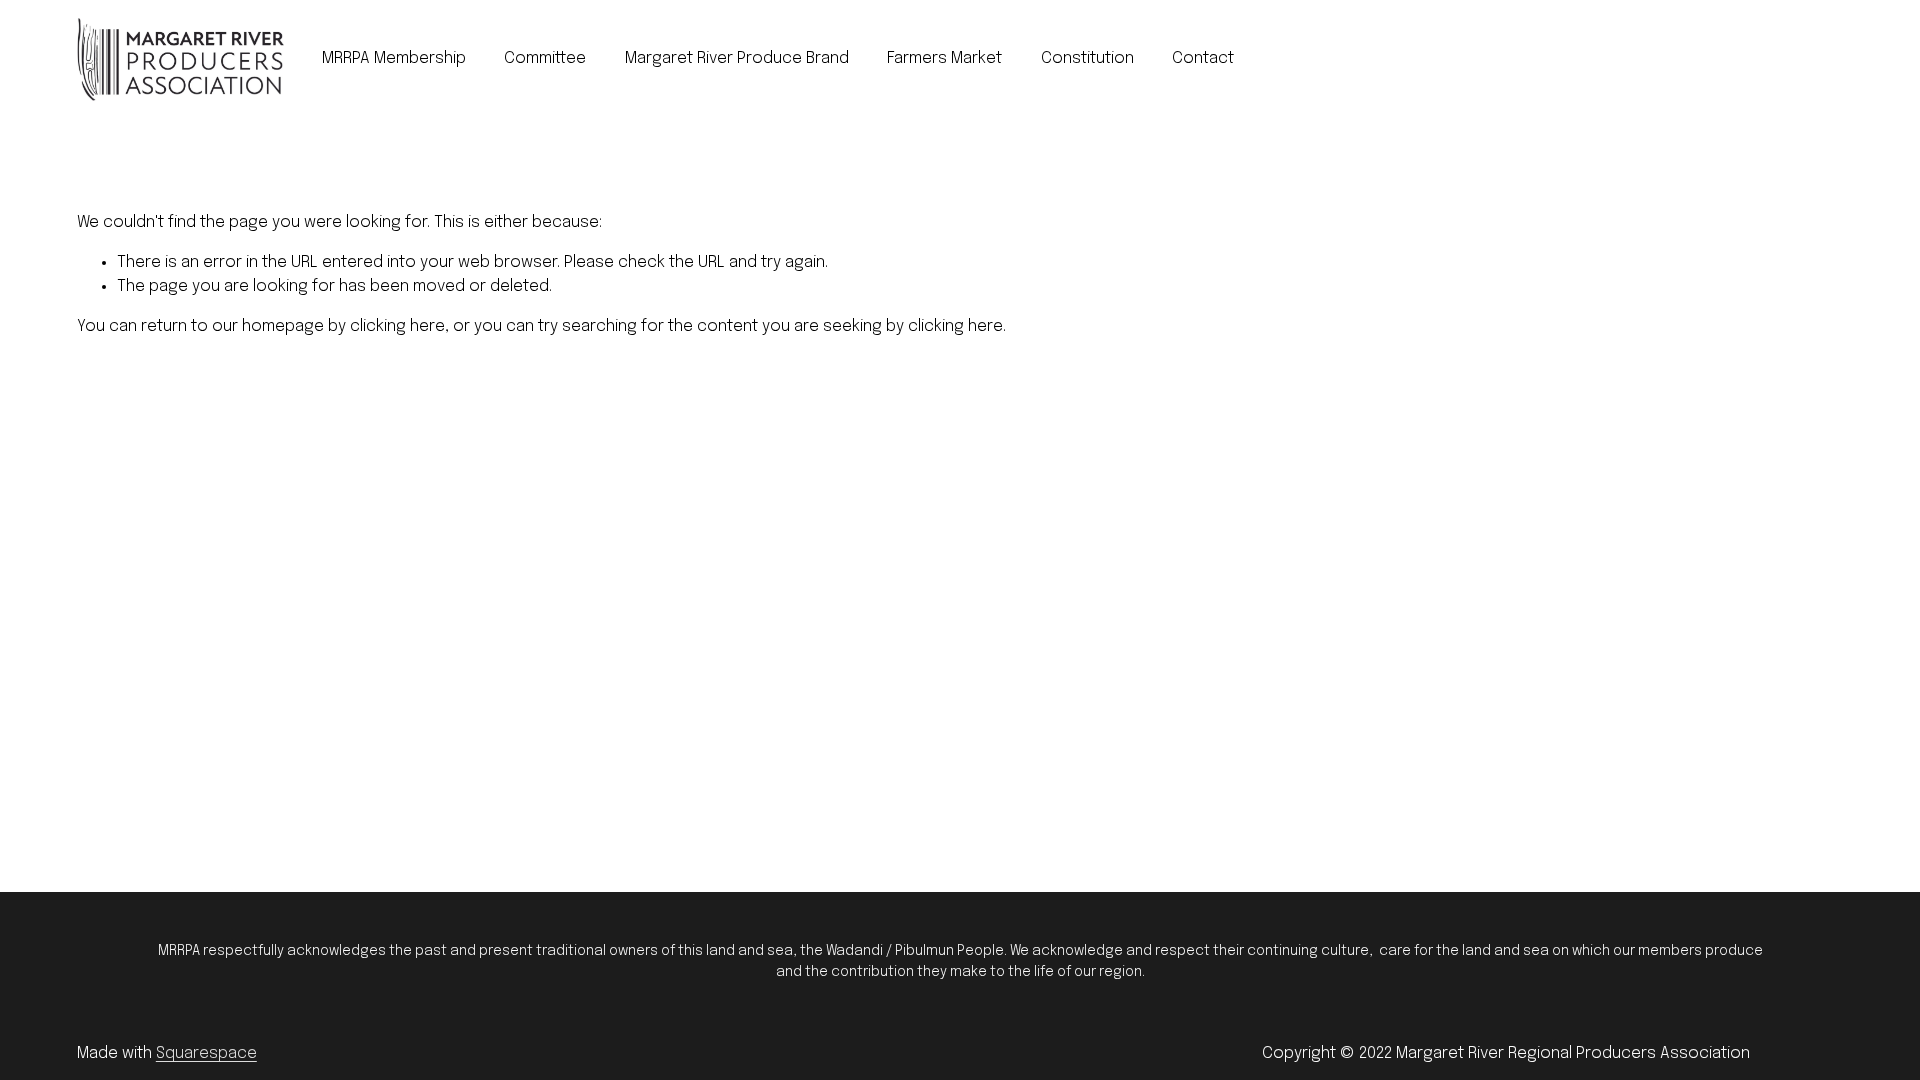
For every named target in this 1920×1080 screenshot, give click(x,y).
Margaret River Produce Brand (737, 58)
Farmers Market (944, 58)
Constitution (1087, 58)
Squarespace (206, 1053)
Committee (545, 58)
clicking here (397, 326)
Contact (1203, 58)
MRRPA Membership (394, 58)
